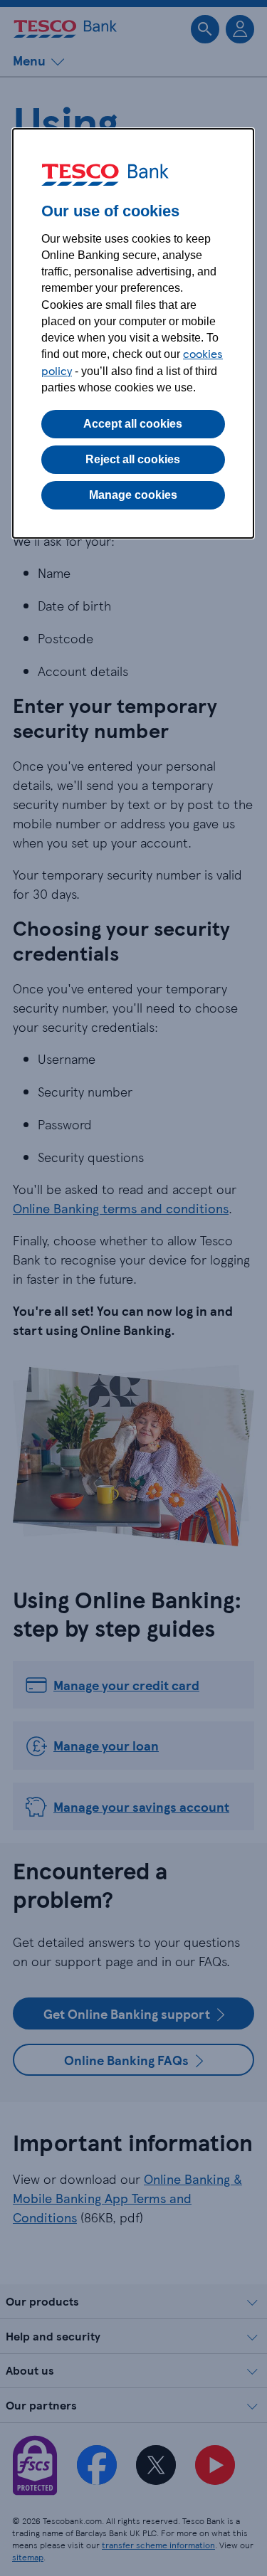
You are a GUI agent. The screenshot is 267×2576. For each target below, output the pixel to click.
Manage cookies (133, 495)
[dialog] (133, 333)
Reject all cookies (133, 459)
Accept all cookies (133, 424)
